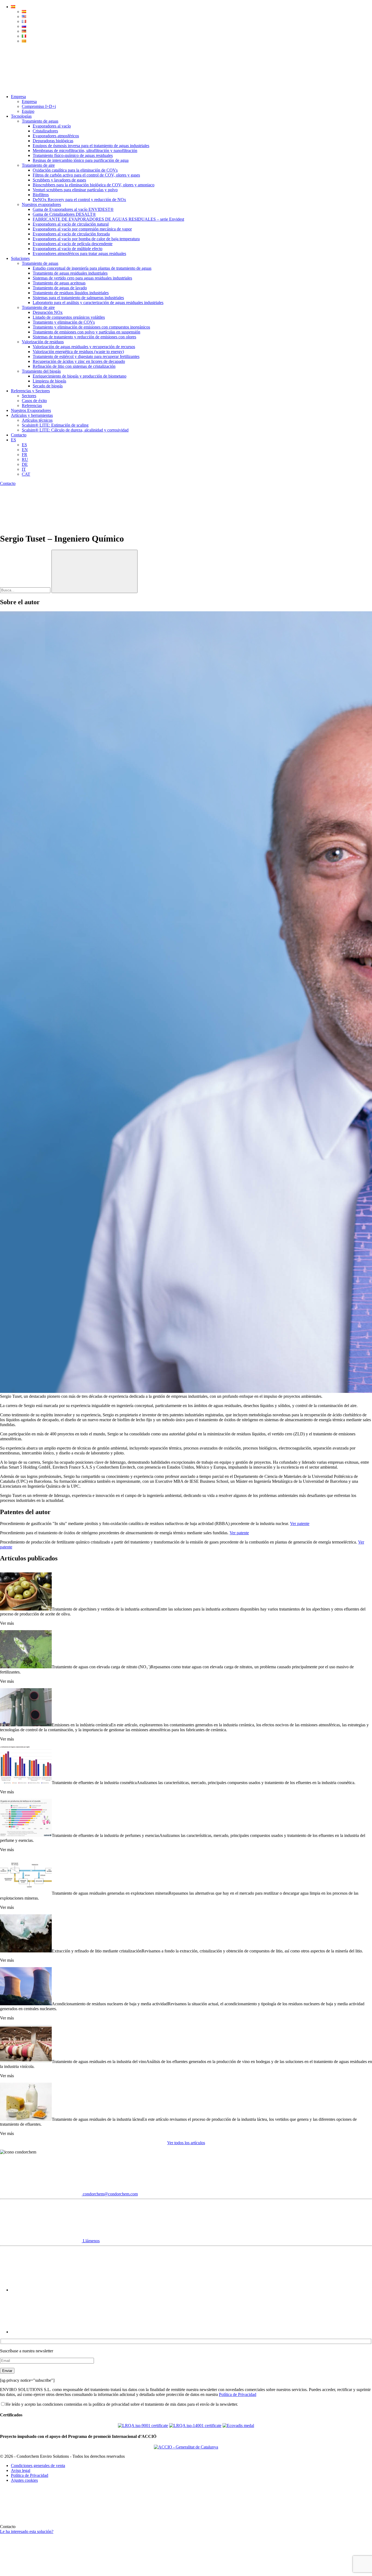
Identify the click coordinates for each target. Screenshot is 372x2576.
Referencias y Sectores (30, 391)
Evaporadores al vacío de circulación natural (71, 224)
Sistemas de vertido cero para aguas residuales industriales (82, 278)
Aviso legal (21, 2470)
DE (25, 464)
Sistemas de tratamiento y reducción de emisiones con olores (84, 337)
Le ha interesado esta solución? (27, 2531)
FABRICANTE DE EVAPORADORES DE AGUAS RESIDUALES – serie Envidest (108, 219)
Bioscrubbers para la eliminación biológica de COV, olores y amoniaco (94, 185)
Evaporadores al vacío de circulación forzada (71, 234)
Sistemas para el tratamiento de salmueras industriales (78, 298)
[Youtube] (52, 2290)
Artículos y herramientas (32, 415)
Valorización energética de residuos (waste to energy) (78, 352)
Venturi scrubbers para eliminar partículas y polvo (75, 190)
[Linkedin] (52, 2332)
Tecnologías (21, 116)
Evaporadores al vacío (52, 126)
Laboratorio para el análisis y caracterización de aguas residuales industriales (98, 303)
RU (25, 459)
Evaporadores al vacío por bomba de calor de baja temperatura (86, 239)
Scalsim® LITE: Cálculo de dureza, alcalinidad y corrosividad (75, 430)
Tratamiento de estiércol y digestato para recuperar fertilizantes (86, 356)
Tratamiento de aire (38, 165)
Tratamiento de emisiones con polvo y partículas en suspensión (86, 332)
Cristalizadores (45, 131)
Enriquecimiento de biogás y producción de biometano (80, 376)
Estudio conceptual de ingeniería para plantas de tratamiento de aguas (92, 268)
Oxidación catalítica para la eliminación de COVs (75, 170)
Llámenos (91, 2241)
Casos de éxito (34, 401)
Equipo (28, 111)
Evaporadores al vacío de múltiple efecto (68, 249)
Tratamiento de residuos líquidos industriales (71, 293)
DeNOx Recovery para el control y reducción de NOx (79, 200)
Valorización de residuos (43, 342)
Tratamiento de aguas (40, 121)
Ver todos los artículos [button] (186, 2143)
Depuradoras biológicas (53, 141)
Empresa (18, 97)
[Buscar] (94, 571)
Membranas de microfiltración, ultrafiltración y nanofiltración (85, 151)
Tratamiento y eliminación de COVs (64, 322)
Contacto (19, 435)
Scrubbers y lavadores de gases (59, 180)
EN (25, 450)
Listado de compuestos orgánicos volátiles (69, 317)
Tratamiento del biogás (41, 371)
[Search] (41, 87)
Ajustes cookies (24, 2480)
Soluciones (20, 258)
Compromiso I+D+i (39, 106)
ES (13, 440)
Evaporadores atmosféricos (56, 136)
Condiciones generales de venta (38, 2466)
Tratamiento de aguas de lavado (60, 288)
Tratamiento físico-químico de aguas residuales (73, 155)
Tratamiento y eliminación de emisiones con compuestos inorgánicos (91, 327)
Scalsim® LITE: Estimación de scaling (55, 425)
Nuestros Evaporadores (31, 410)
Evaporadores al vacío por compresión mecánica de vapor (82, 229)
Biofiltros (41, 195)
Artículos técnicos (37, 420)
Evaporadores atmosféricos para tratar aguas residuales (79, 253)
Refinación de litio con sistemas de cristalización (74, 366)
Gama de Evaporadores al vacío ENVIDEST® (73, 209)
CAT (26, 474)
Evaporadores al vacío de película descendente (73, 244)
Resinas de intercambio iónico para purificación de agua (81, 160)
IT (24, 469)
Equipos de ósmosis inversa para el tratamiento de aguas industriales (91, 146)
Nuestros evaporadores (41, 204)
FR (25, 455)
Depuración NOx (48, 312)
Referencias (32, 405)
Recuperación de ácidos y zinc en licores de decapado (79, 361)
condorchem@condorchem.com (110, 2194)
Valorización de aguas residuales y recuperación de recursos (84, 347)
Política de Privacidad (238, 2394)
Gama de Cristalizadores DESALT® (64, 214)
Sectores (29, 396)
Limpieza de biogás (49, 381)
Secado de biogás (48, 386)
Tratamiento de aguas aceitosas (59, 283)
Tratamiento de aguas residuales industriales (70, 273)
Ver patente (300, 1524)
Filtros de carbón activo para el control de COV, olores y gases (86, 175)
